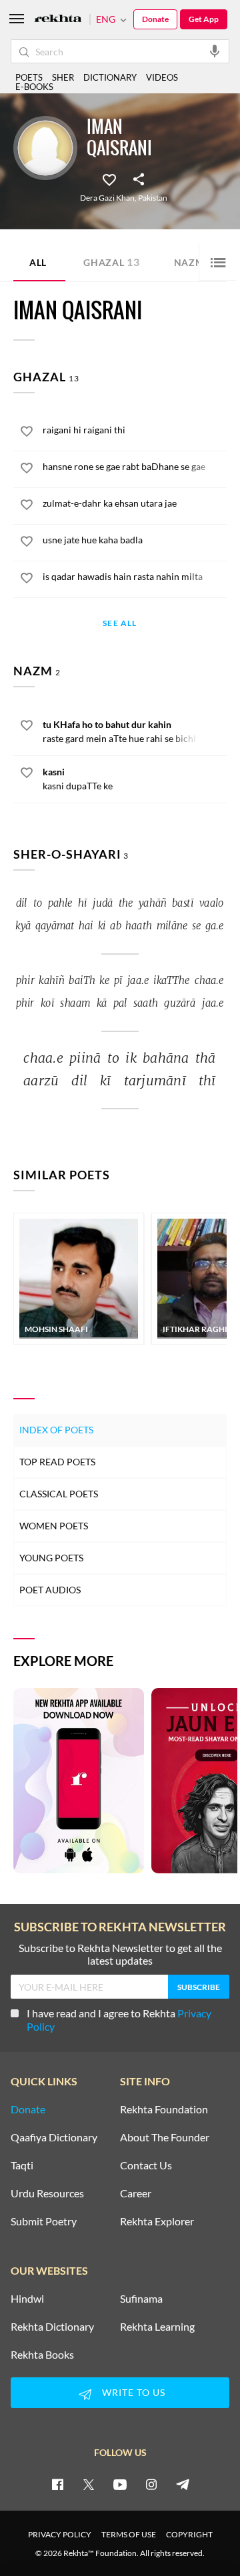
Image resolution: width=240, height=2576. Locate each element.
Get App (204, 19)
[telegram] (183, 2484)
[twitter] (89, 2484)
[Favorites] (109, 179)
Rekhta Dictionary (52, 2327)
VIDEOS (162, 77)
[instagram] (151, 2484)
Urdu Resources (47, 2193)
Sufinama (141, 2299)
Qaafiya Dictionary (54, 2137)
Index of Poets (56, 1430)
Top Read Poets (57, 1462)
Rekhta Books (42, 2355)
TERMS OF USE (129, 2534)
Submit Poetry (44, 2221)
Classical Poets (59, 1494)
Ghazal (112, 262)
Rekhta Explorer (157, 2221)
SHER (63, 77)
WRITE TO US (134, 2392)
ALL (38, 262)
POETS (29, 77)
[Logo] (58, 20)
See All (120, 624)
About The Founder (165, 2137)
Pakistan (153, 198)
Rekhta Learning (157, 2327)
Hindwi (27, 2299)
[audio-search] (215, 51)
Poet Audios (50, 1590)
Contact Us (146, 2165)
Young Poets (51, 1558)
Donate (155, 19)
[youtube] (120, 2484)
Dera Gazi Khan (107, 198)
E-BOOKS (34, 87)
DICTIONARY (110, 77)
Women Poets (54, 1526)
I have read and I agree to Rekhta (119, 2020)
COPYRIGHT (189, 2534)
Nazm (194, 262)
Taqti (22, 2165)
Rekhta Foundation (164, 2109)
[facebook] (57, 2484)
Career (136, 2193)
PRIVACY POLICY (60, 2534)
